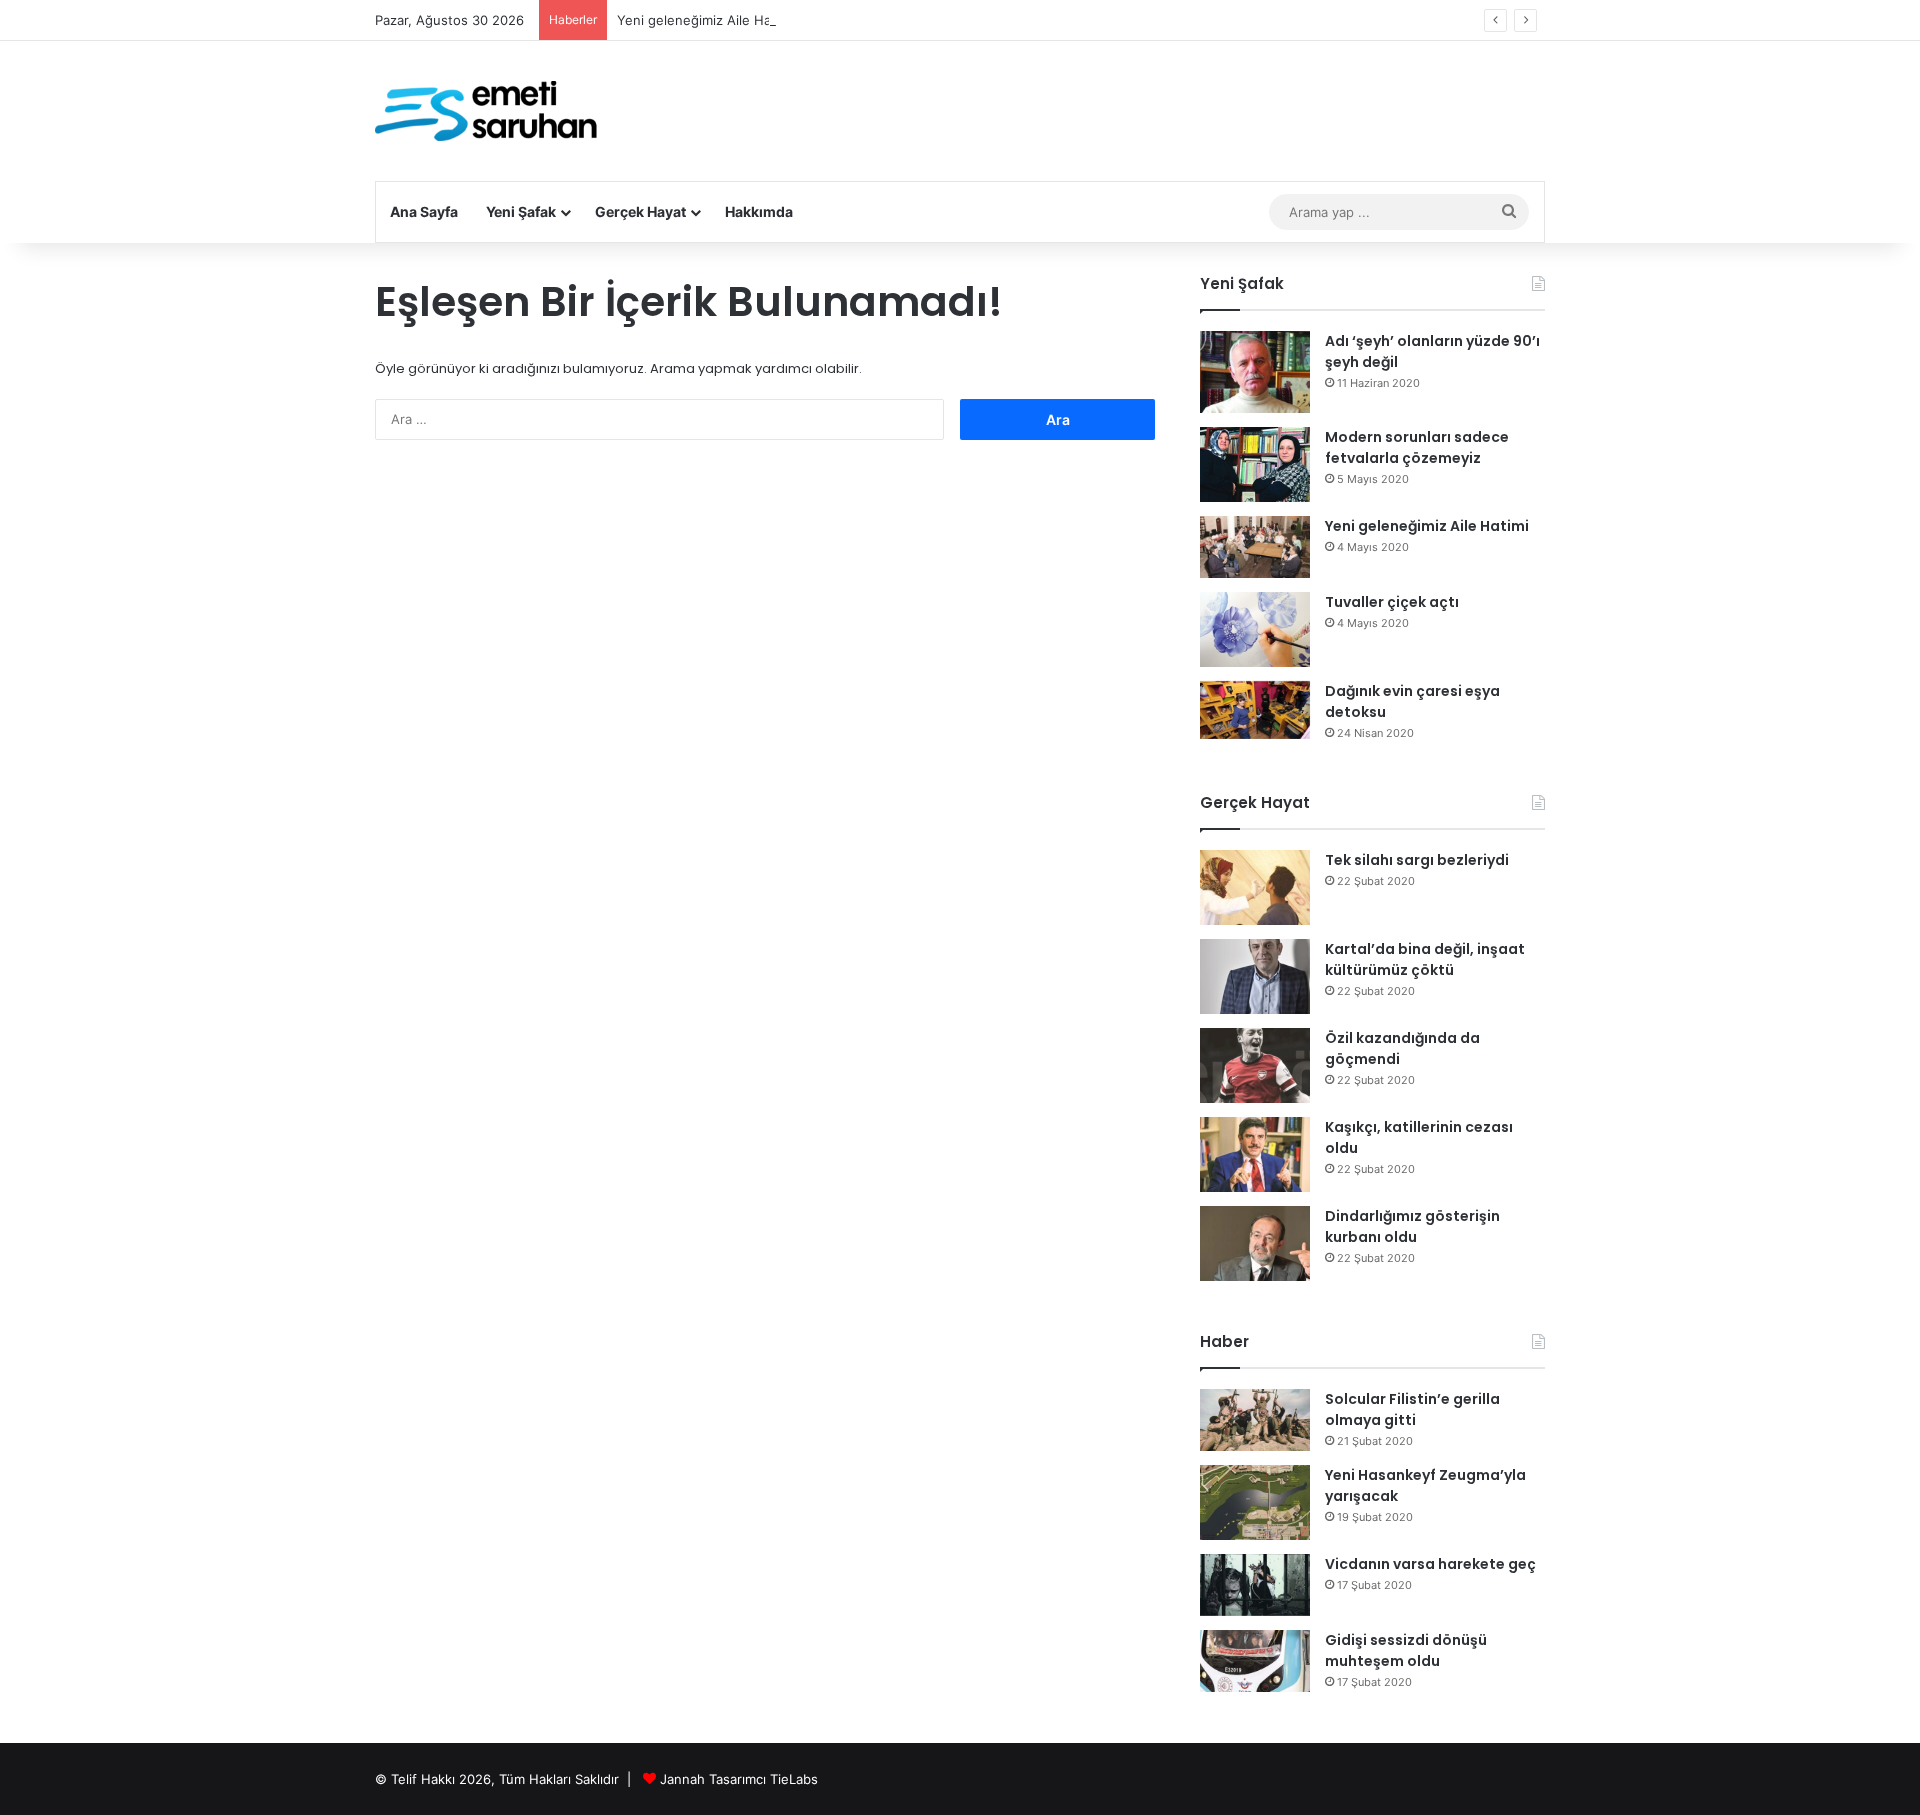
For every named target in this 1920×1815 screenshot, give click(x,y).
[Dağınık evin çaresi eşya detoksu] (1255, 710)
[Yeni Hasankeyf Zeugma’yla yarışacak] (1255, 1502)
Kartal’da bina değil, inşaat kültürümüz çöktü (1425, 959)
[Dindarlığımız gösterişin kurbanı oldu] (1255, 1243)
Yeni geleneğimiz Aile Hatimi (705, 20)
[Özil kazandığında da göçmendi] (1255, 1065)
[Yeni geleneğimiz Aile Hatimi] (1255, 547)
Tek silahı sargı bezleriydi (1417, 860)
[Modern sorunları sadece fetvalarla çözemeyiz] (1255, 464)
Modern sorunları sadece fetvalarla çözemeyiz (1417, 447)
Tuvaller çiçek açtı (1392, 602)
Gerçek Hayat (640, 211)
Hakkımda (759, 211)
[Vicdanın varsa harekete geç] (1255, 1585)
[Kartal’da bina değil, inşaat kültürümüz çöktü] (1255, 976)
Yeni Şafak (521, 211)
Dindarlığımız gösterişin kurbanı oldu (1412, 1226)
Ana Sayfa (424, 211)
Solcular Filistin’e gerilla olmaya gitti (1412, 1409)
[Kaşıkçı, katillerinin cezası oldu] (1255, 1154)
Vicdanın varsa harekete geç (1430, 1564)
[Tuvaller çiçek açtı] (1255, 629)
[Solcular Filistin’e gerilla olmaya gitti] (1255, 1420)
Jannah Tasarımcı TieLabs (739, 1779)
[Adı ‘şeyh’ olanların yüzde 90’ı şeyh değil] (1255, 372)
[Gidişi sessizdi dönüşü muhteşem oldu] (1255, 1661)
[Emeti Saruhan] (488, 111)
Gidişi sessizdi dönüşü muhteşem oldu (1406, 1650)
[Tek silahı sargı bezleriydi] (1255, 887)
